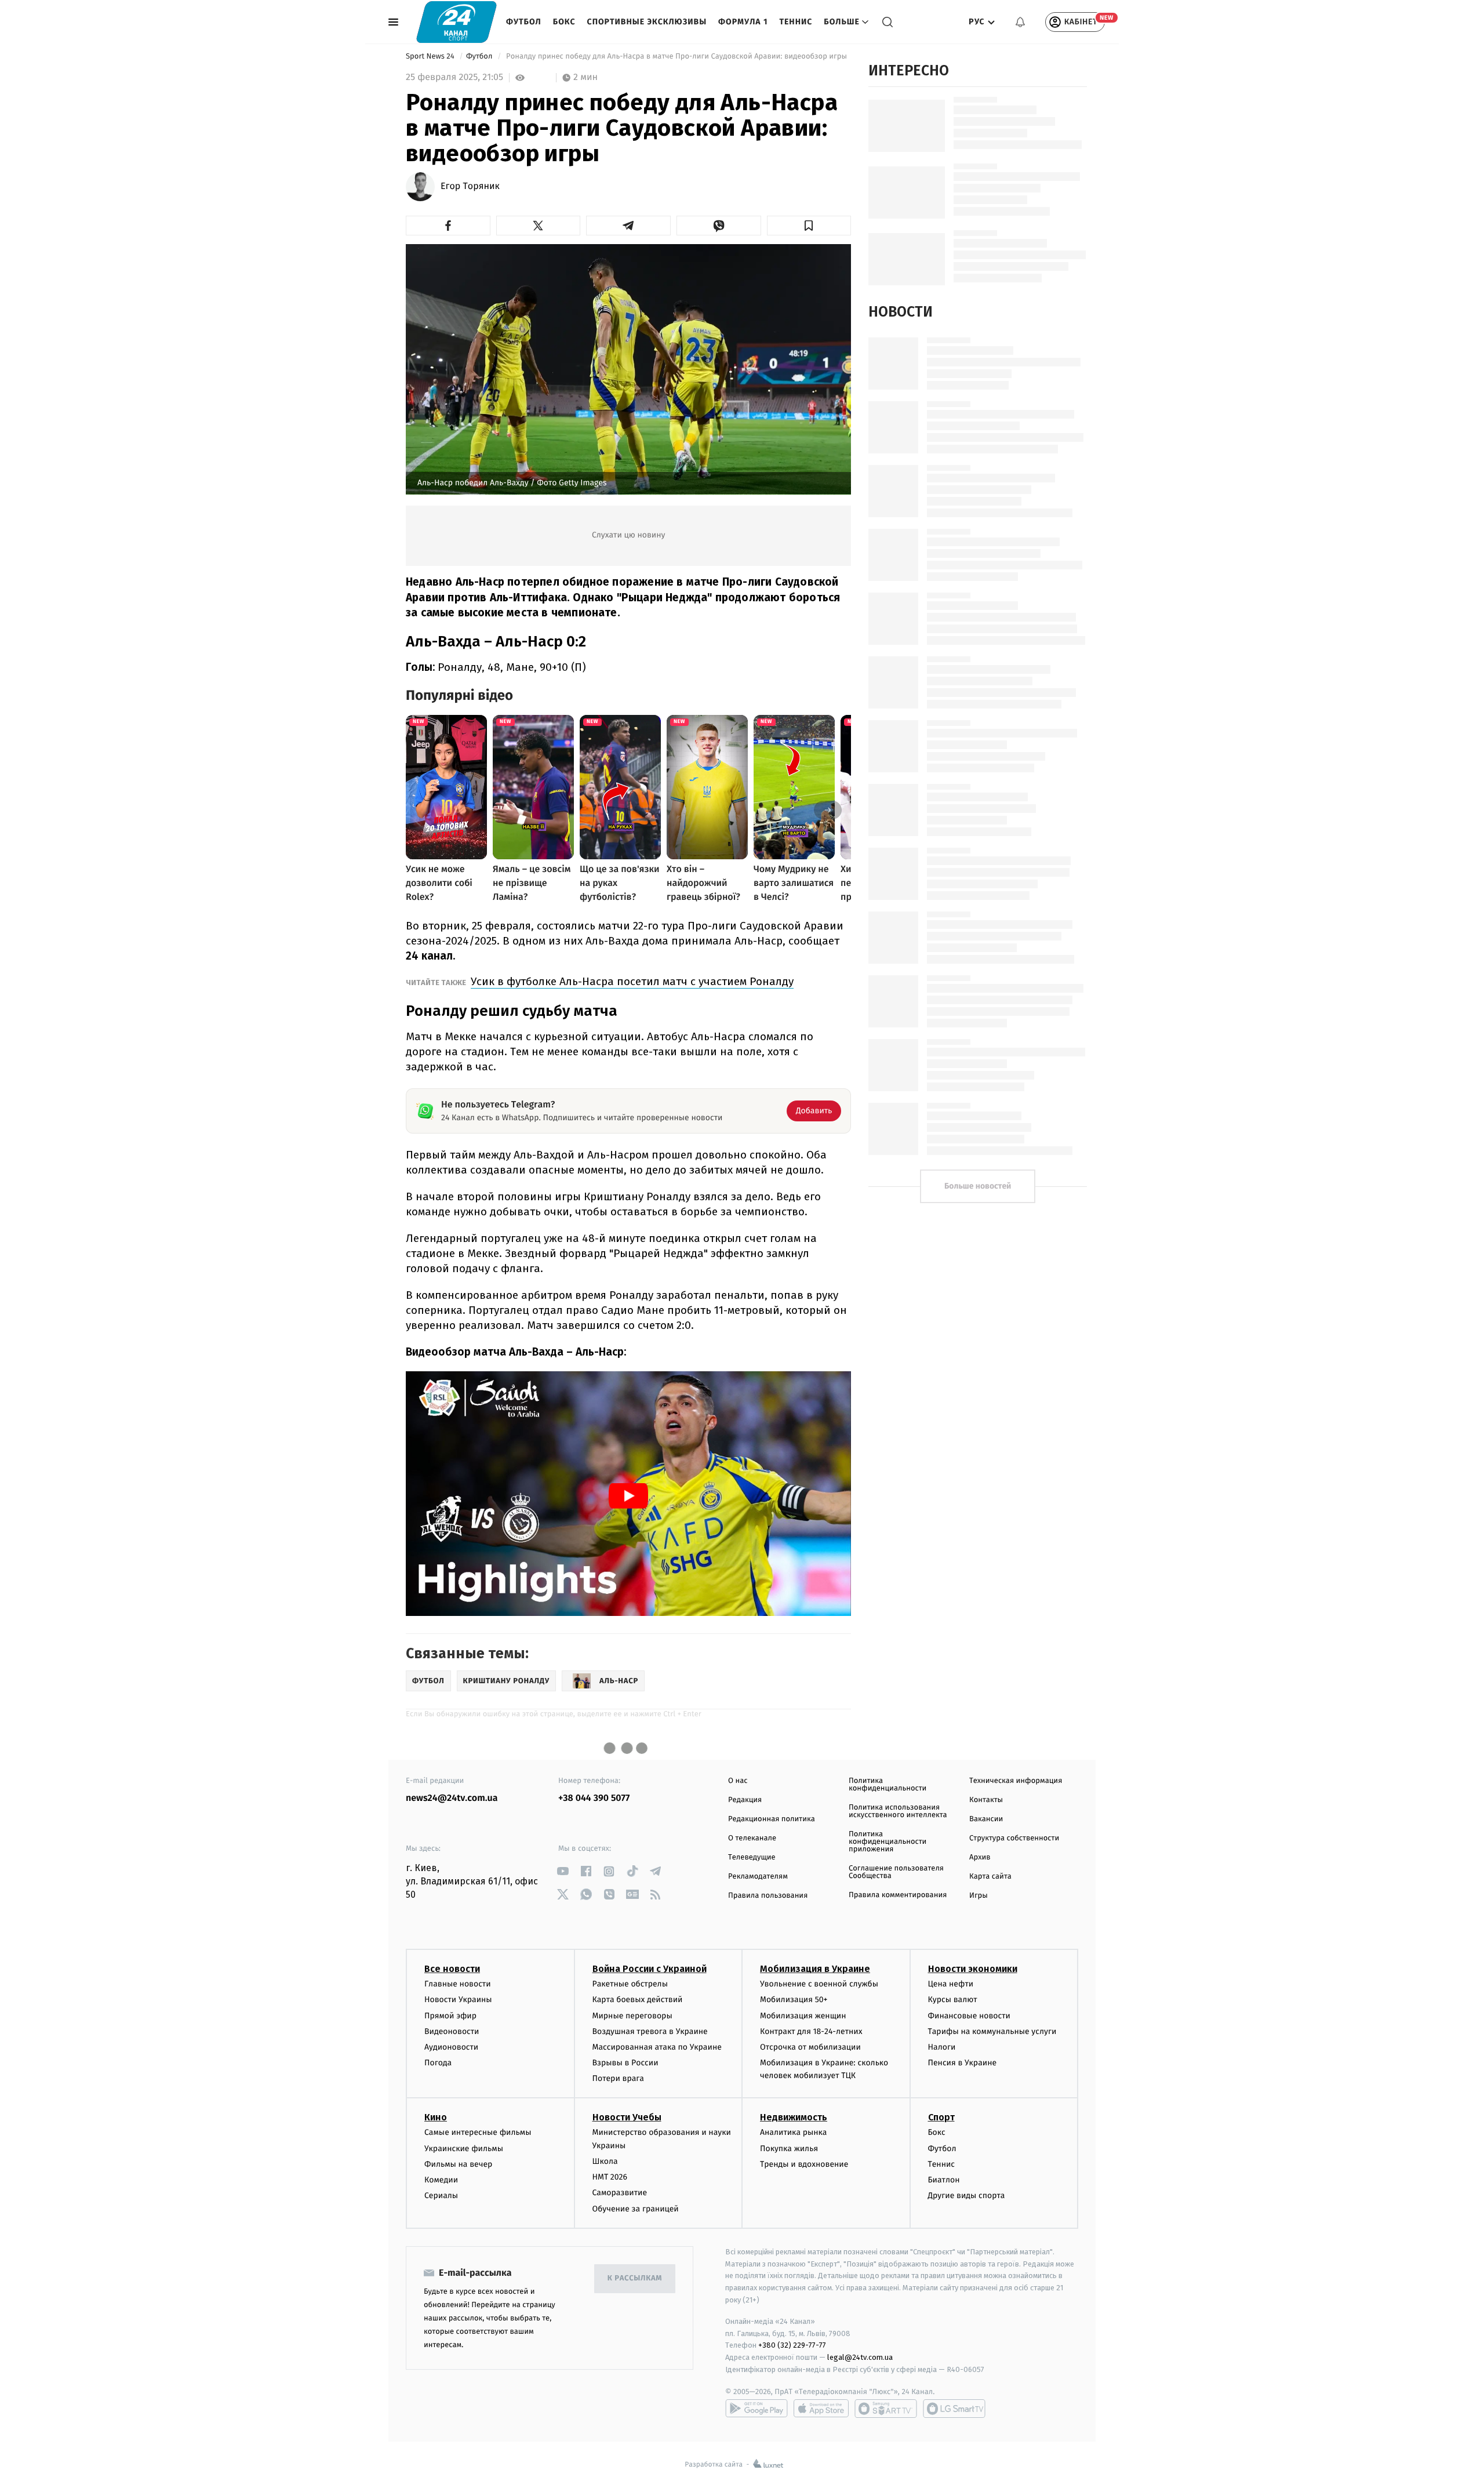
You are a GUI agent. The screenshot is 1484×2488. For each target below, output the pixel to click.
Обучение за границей (636, 2209)
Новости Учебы (627, 2117)
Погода (438, 2063)
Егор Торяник (470, 187)
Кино (436, 2117)
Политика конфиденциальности (888, 1785)
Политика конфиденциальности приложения (888, 1842)
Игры (979, 1896)
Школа (605, 2161)
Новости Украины (458, 2000)
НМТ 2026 (610, 2177)
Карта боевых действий (638, 2000)
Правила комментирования (898, 1895)
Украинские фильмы (464, 2149)
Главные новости (458, 1984)
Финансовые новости (969, 2016)
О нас (738, 1781)
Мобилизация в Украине (815, 1969)
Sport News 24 (431, 57)
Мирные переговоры (632, 2016)
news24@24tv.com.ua (452, 1798)
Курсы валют (953, 2000)
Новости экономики (973, 1969)
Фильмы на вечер (458, 2164)
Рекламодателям (758, 1877)
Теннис (796, 22)
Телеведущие (752, 1857)
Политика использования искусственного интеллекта (898, 1811)
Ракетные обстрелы (630, 1984)
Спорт (941, 2117)
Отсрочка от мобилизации (810, 2047)
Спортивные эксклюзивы (647, 22)
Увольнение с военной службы (819, 1984)
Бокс (564, 22)
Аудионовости (451, 2047)
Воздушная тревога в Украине (650, 2031)
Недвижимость (794, 2117)
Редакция (745, 1800)
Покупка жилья (789, 2149)
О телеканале (752, 1838)
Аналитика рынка (794, 2132)
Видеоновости (452, 2031)
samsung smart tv (954, 2409)
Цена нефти (951, 1984)
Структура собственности (1014, 1838)
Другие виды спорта (967, 2195)
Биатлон (944, 2180)
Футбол (524, 22)
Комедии (441, 2180)
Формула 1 (743, 22)
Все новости (452, 1969)
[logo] (457, 22)
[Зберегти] (809, 226)
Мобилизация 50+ (794, 2000)
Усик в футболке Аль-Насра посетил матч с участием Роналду (632, 981)
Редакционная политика (772, 1819)
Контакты (986, 1800)
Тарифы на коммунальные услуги (992, 2031)
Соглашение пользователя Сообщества (896, 1872)
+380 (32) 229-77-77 (792, 2345)
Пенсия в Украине (963, 2063)
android (756, 2409)
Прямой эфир (450, 2016)
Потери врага (618, 2078)
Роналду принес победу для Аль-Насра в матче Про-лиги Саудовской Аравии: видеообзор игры (677, 57)
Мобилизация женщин (803, 2016)
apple (821, 2409)
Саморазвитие (620, 2193)
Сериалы (441, 2195)
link (563, 1871)
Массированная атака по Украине (657, 2047)
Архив (980, 1857)
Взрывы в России (625, 2063)
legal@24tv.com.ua (860, 2357)
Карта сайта (990, 1877)
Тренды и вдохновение (804, 2164)
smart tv (886, 2409)
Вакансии (986, 1819)
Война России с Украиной (650, 1969)
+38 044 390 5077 (594, 1798)
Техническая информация (1016, 1781)
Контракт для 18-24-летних (811, 2031)
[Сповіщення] (1020, 22)
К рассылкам (635, 2278)
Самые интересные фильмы (478, 2132)
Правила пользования (768, 1896)
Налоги (942, 2047)
